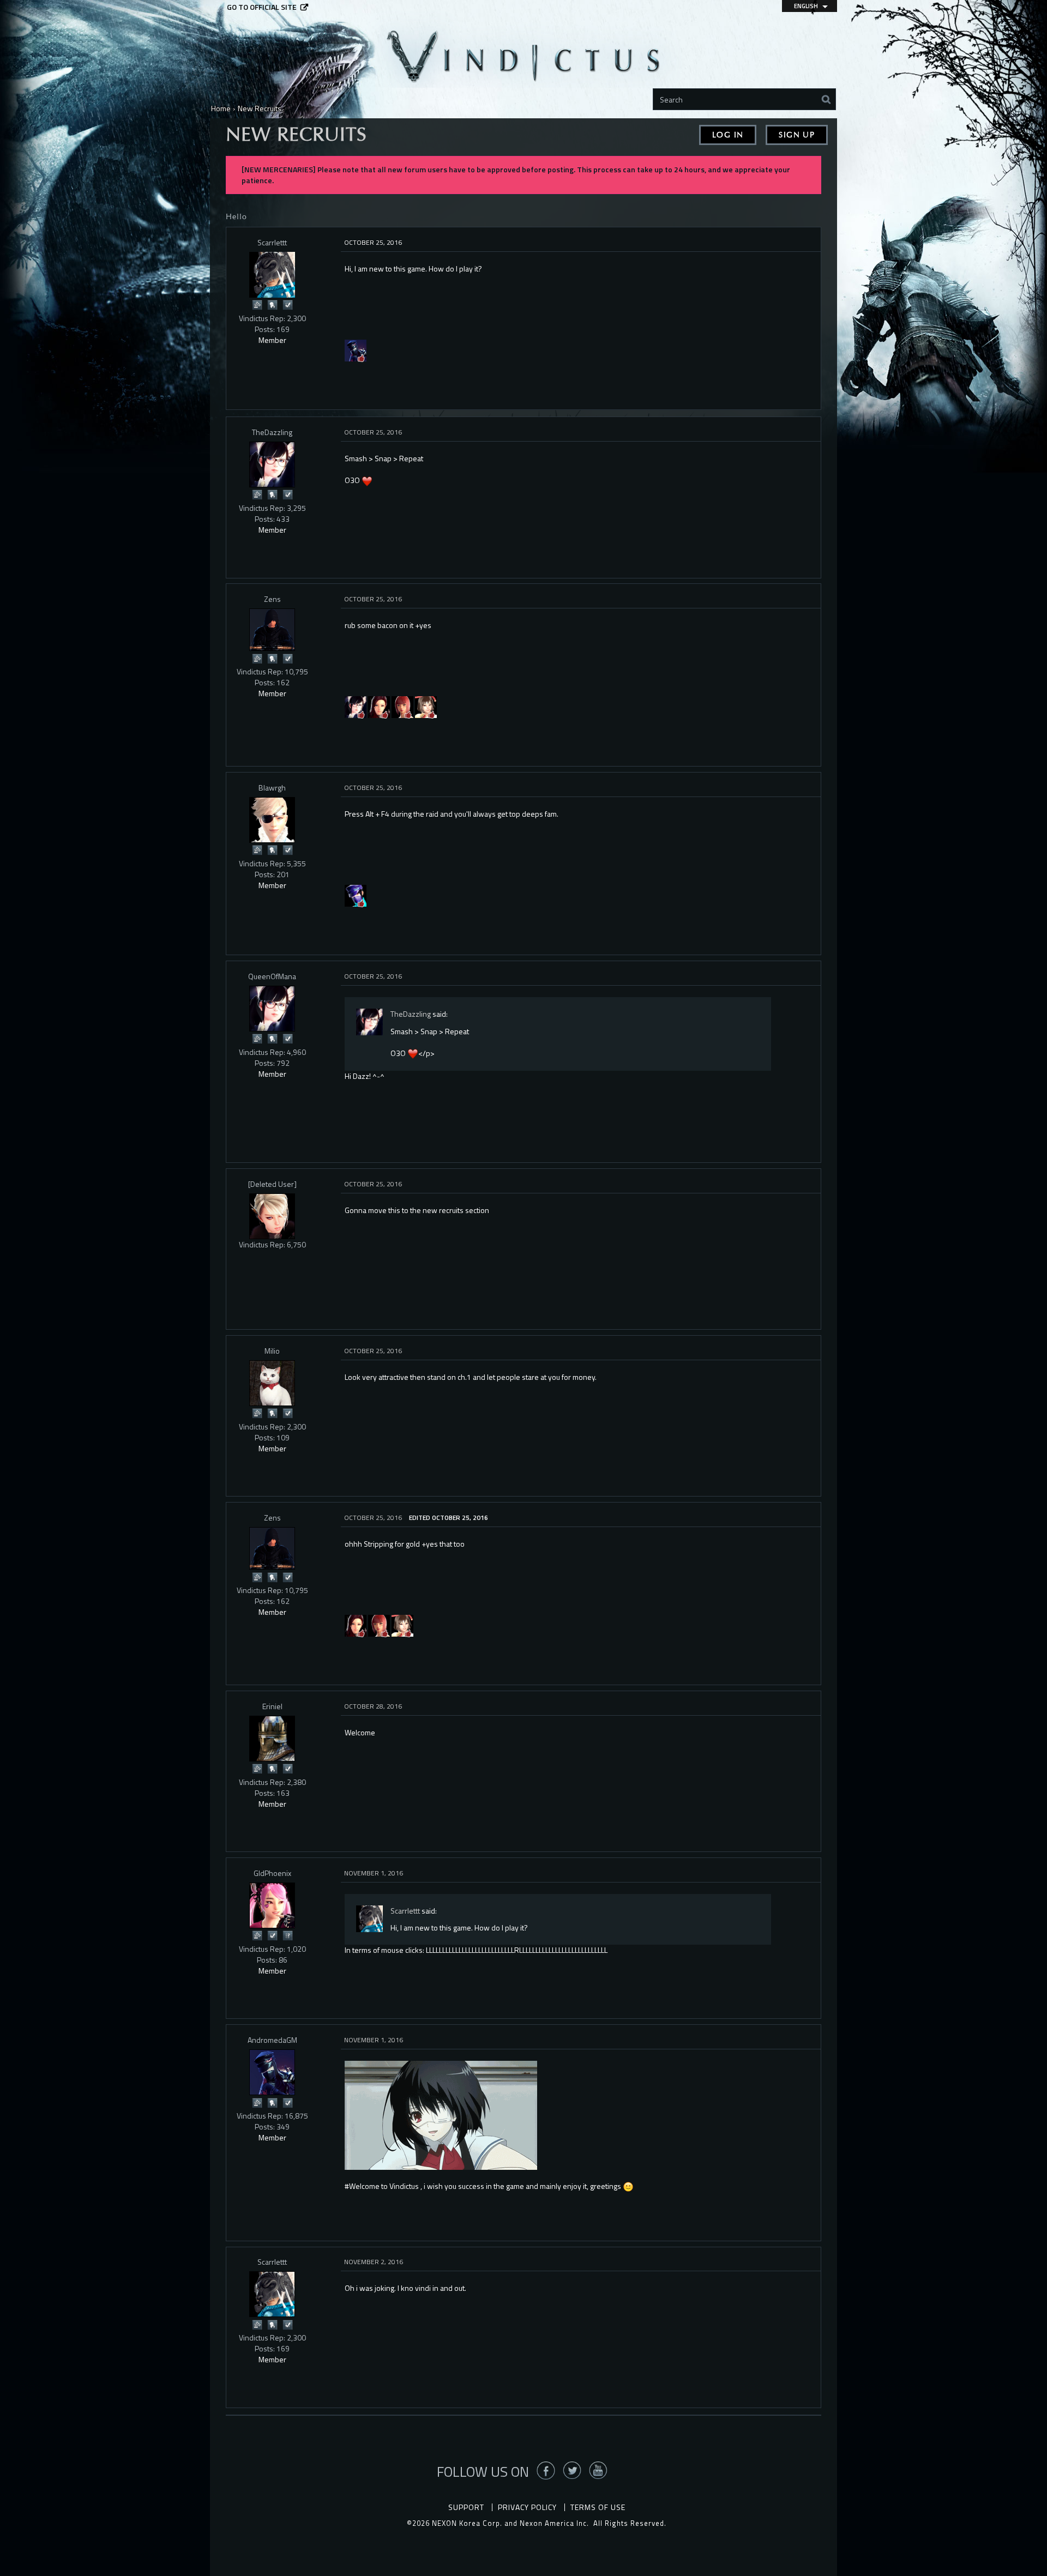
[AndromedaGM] (356, 350)
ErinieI (272, 1706)
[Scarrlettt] (272, 275)
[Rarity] (356, 895)
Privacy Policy (527, 2507)
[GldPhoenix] (272, 1905)
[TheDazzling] (272, 464)
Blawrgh (272, 788)
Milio (272, 1351)
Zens (272, 599)
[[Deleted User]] (272, 1216)
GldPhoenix (272, 1873)
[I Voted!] (287, 304)
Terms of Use (598, 2507)
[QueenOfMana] (272, 1009)
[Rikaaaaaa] (402, 706)
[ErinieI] (272, 1739)
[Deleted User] (272, 1184)
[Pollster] (287, 1935)
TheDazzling (272, 432)
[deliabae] (356, 706)
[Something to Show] (257, 304)
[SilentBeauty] (426, 706)
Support (466, 2507)
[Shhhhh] (272, 304)
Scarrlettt (272, 242)
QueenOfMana (272, 976)
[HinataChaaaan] (379, 706)
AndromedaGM (272, 2040)
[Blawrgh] (272, 820)
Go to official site (262, 7)
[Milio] (272, 1383)
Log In (728, 135)
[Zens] (272, 630)
